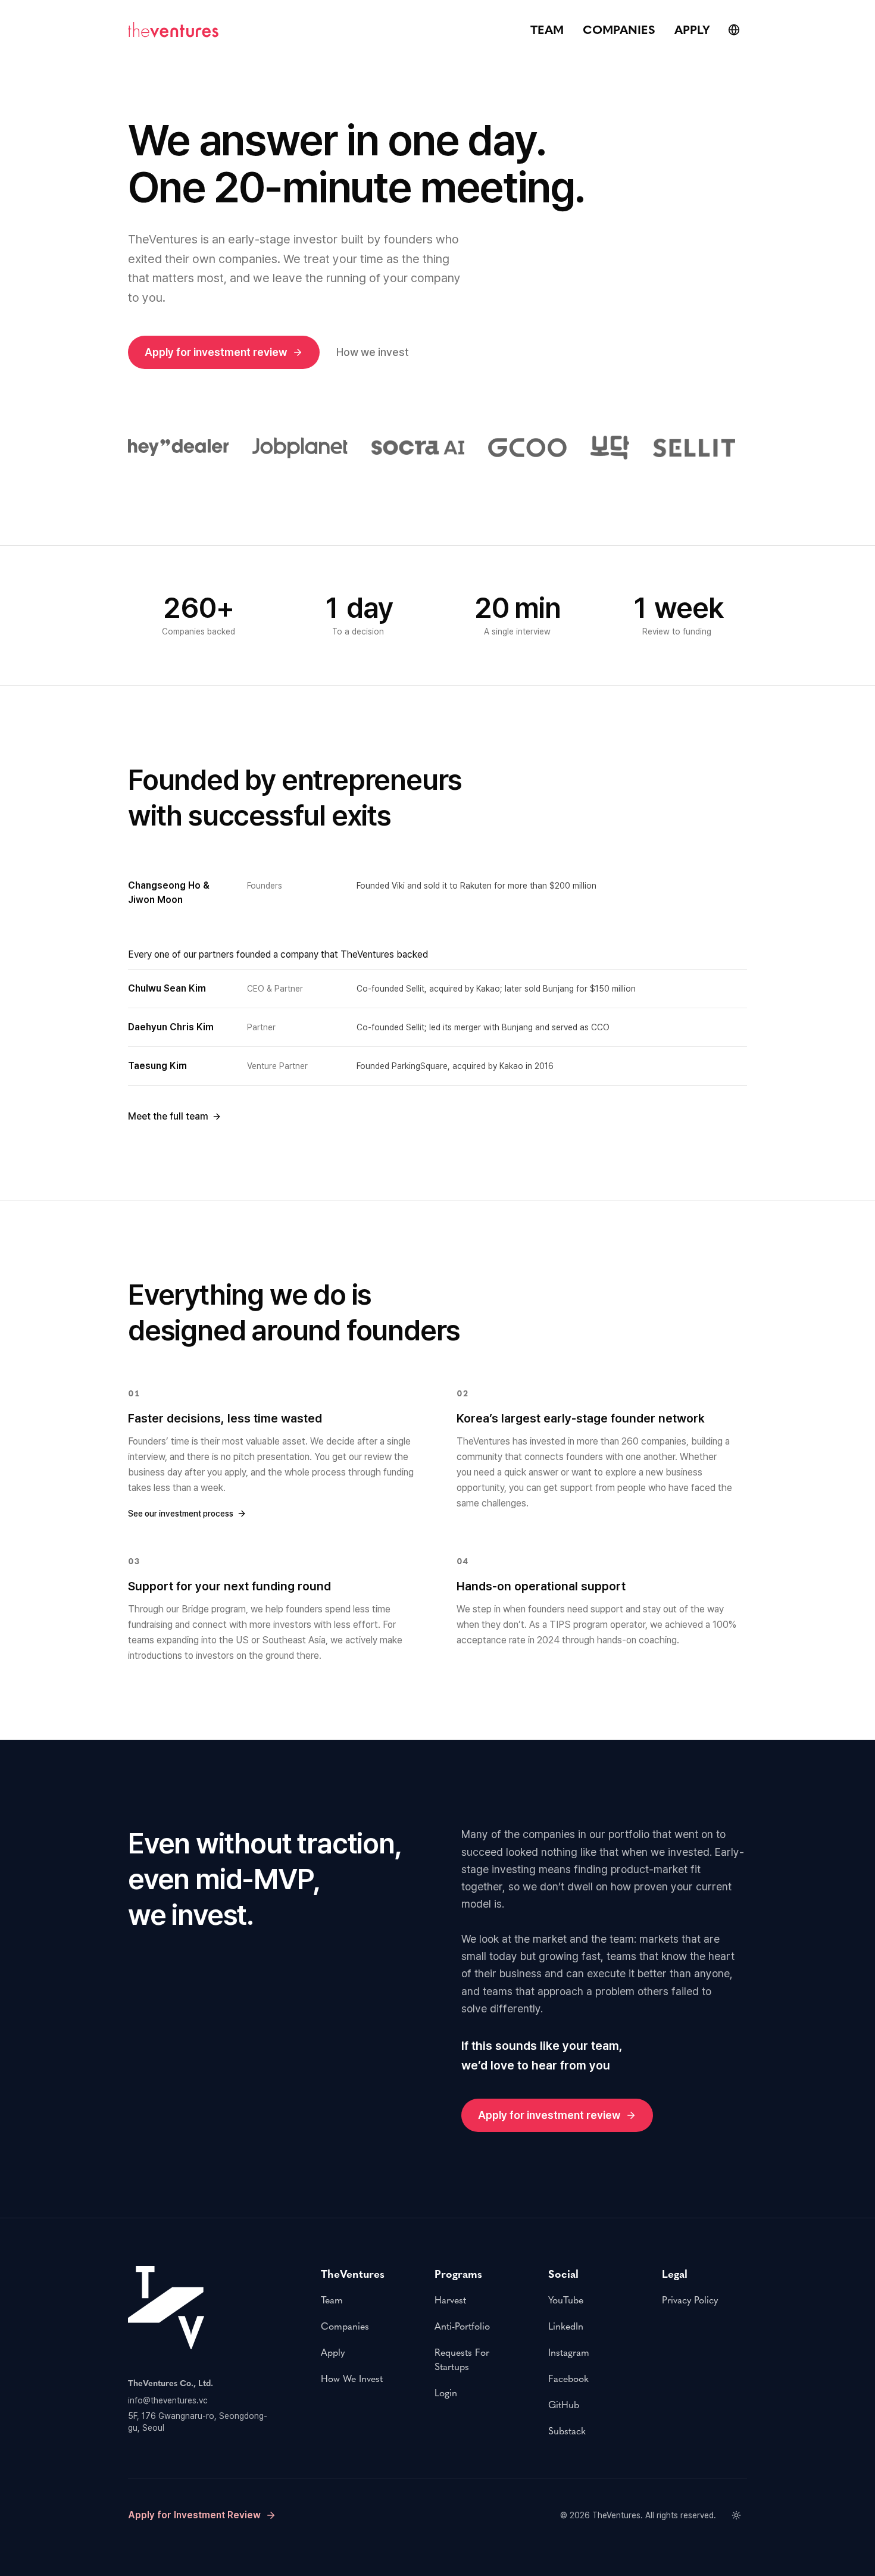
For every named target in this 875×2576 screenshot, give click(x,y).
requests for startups (462, 2360)
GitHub (564, 2405)
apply (692, 30)
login (446, 2393)
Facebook (568, 2379)
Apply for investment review (216, 352)
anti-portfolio (462, 2326)
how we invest (352, 2379)
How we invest (373, 352)
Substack (567, 2431)
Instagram (569, 2353)
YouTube (566, 2300)
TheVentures (616, 2515)
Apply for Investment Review (194, 2515)
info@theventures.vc (168, 2400)
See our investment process (181, 1514)
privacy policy (690, 2300)
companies (619, 30)
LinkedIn (566, 2326)
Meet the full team (168, 1116)
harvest (450, 2300)
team (547, 30)
